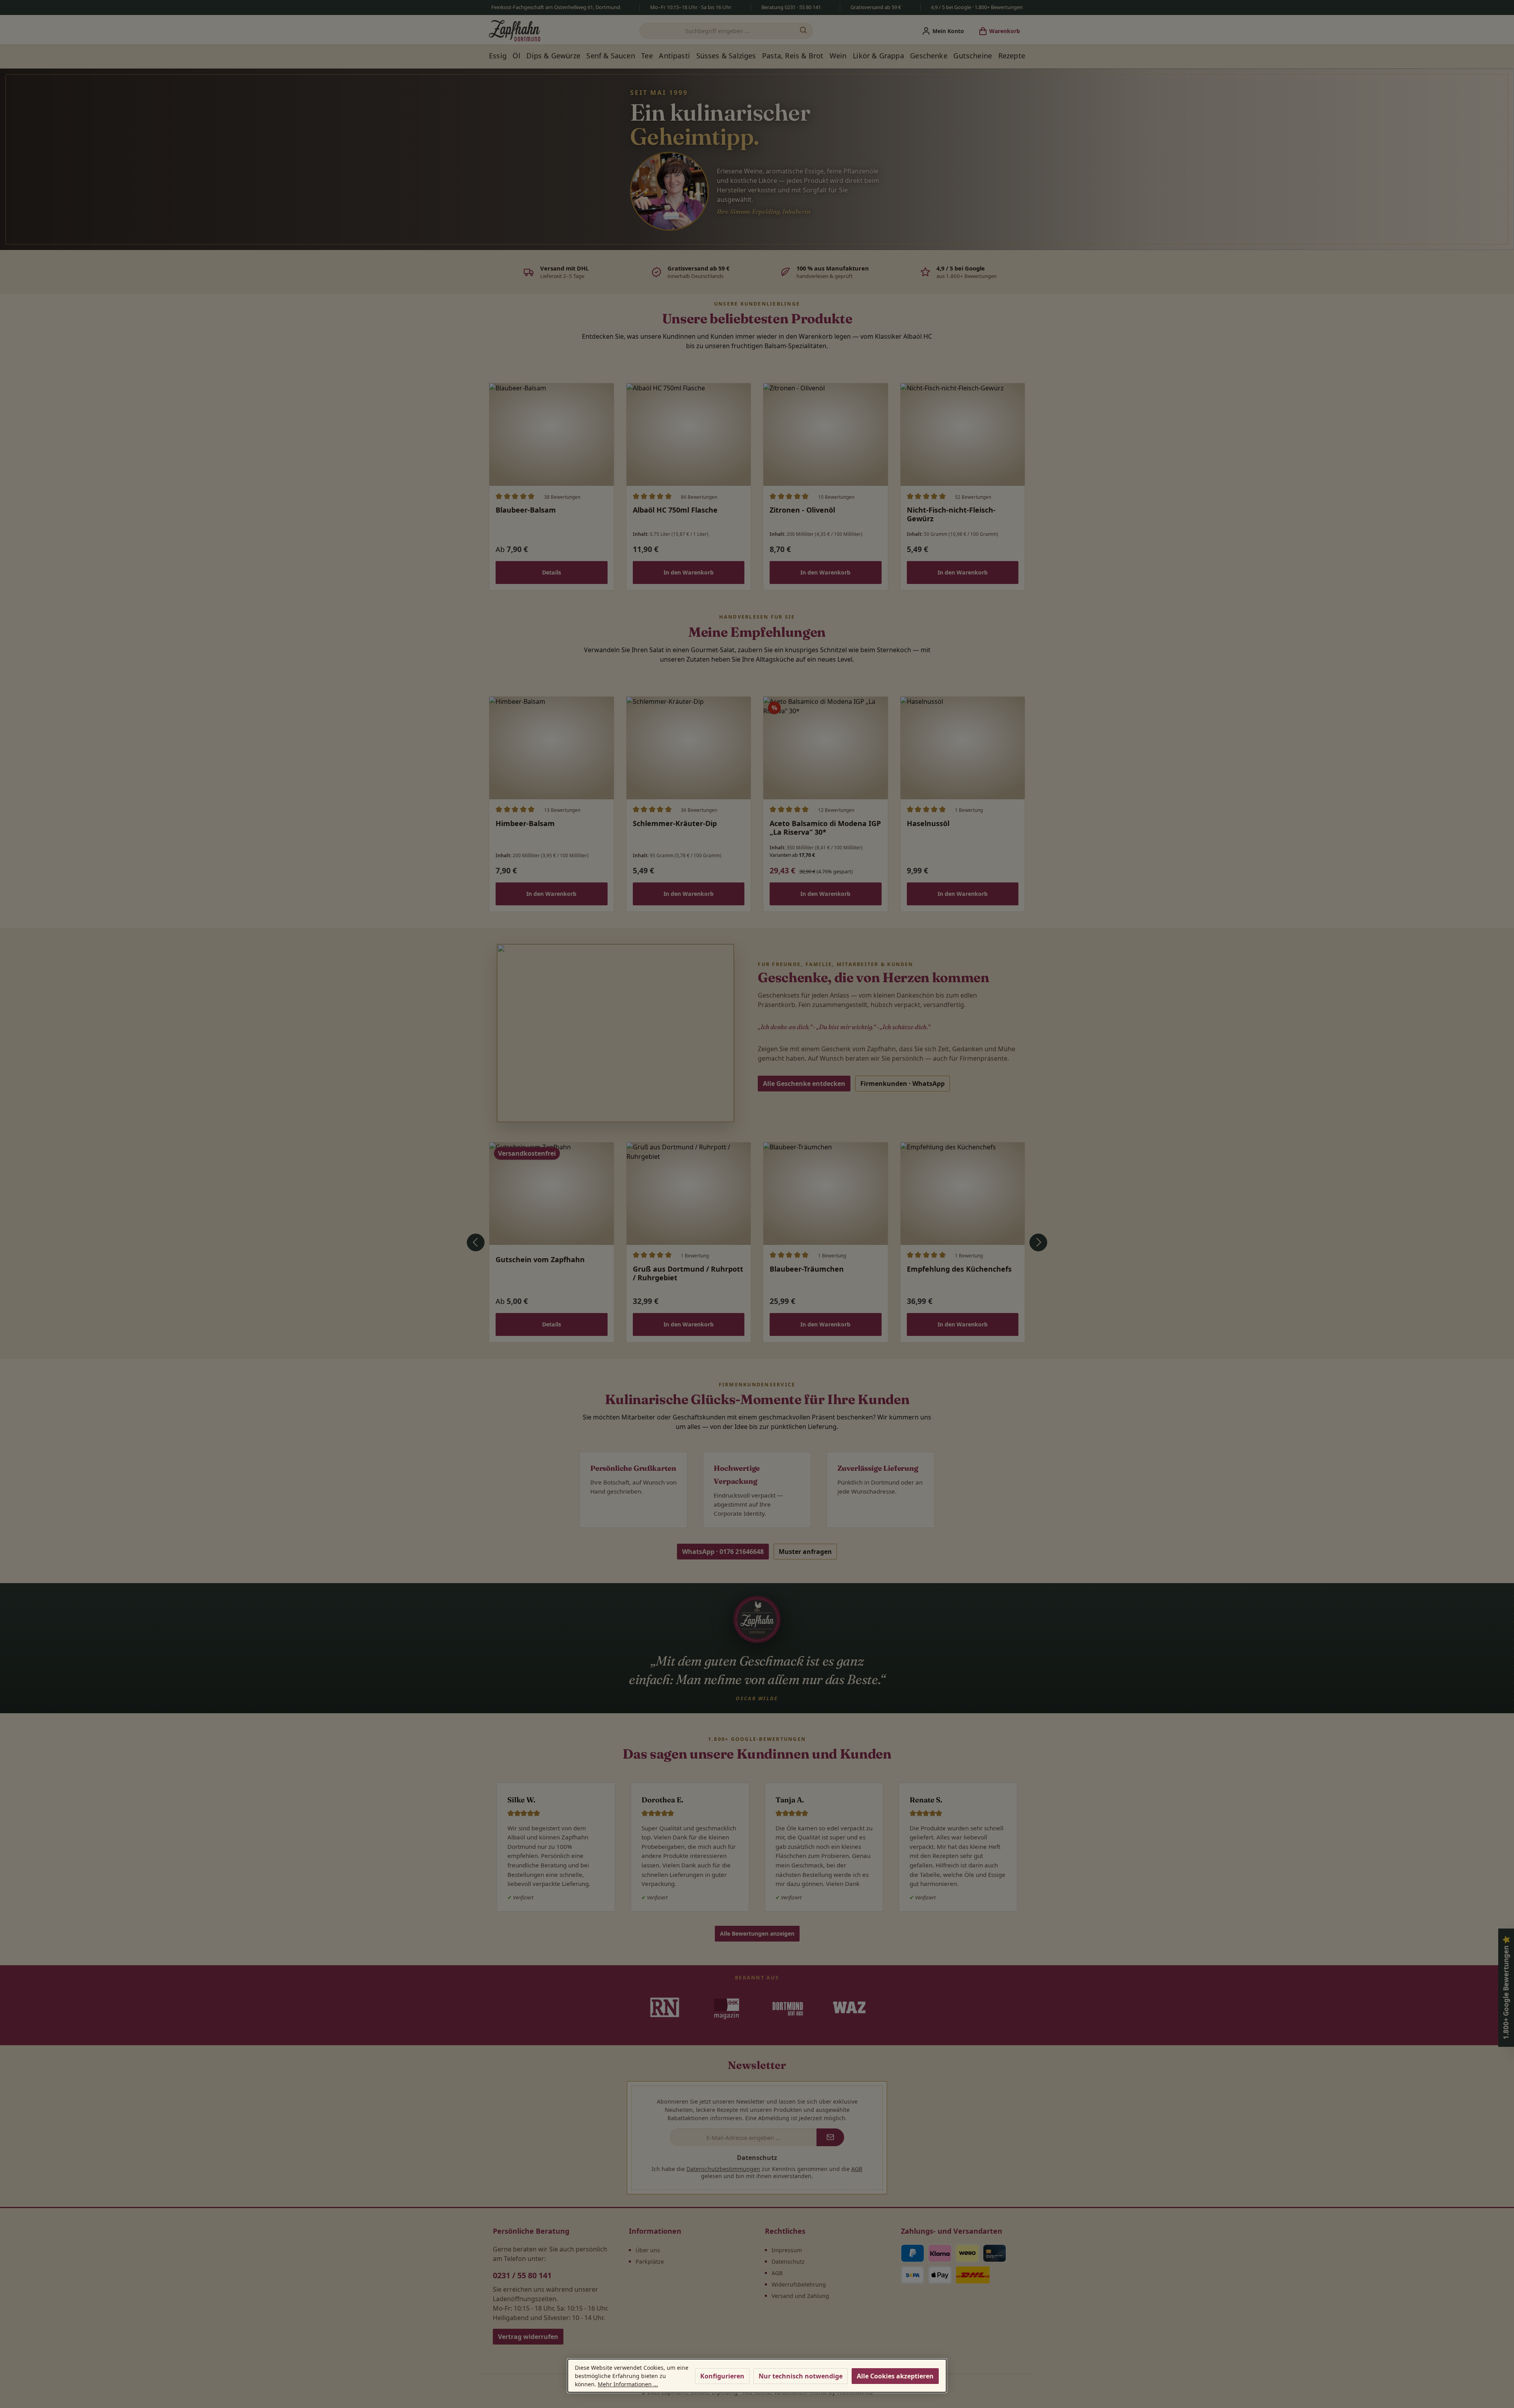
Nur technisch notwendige (801, 2376)
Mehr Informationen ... (628, 2384)
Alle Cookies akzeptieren (895, 2376)
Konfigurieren (722, 2376)
